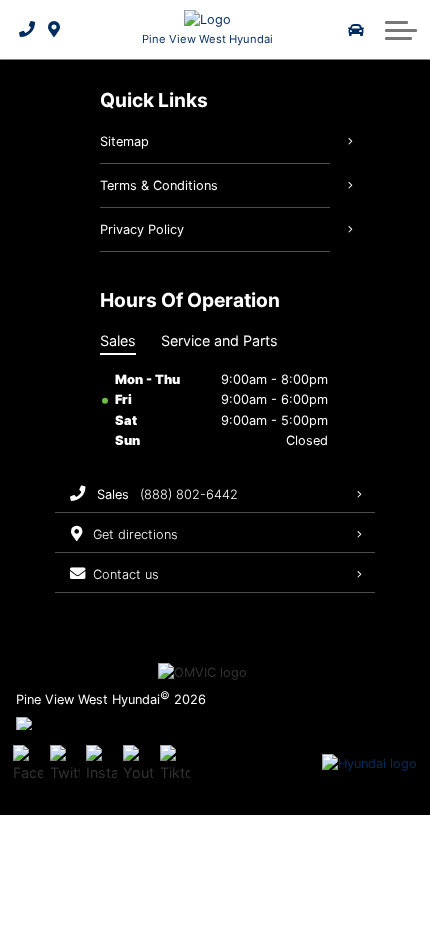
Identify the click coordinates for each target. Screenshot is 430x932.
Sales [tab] (118, 340)
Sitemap (124, 141)
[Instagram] (101, 764)
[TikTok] (175, 764)
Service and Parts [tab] (219, 340)
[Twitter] (65, 764)
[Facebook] (28, 764)
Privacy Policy (142, 229)
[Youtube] (138, 764)
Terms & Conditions (159, 185)
